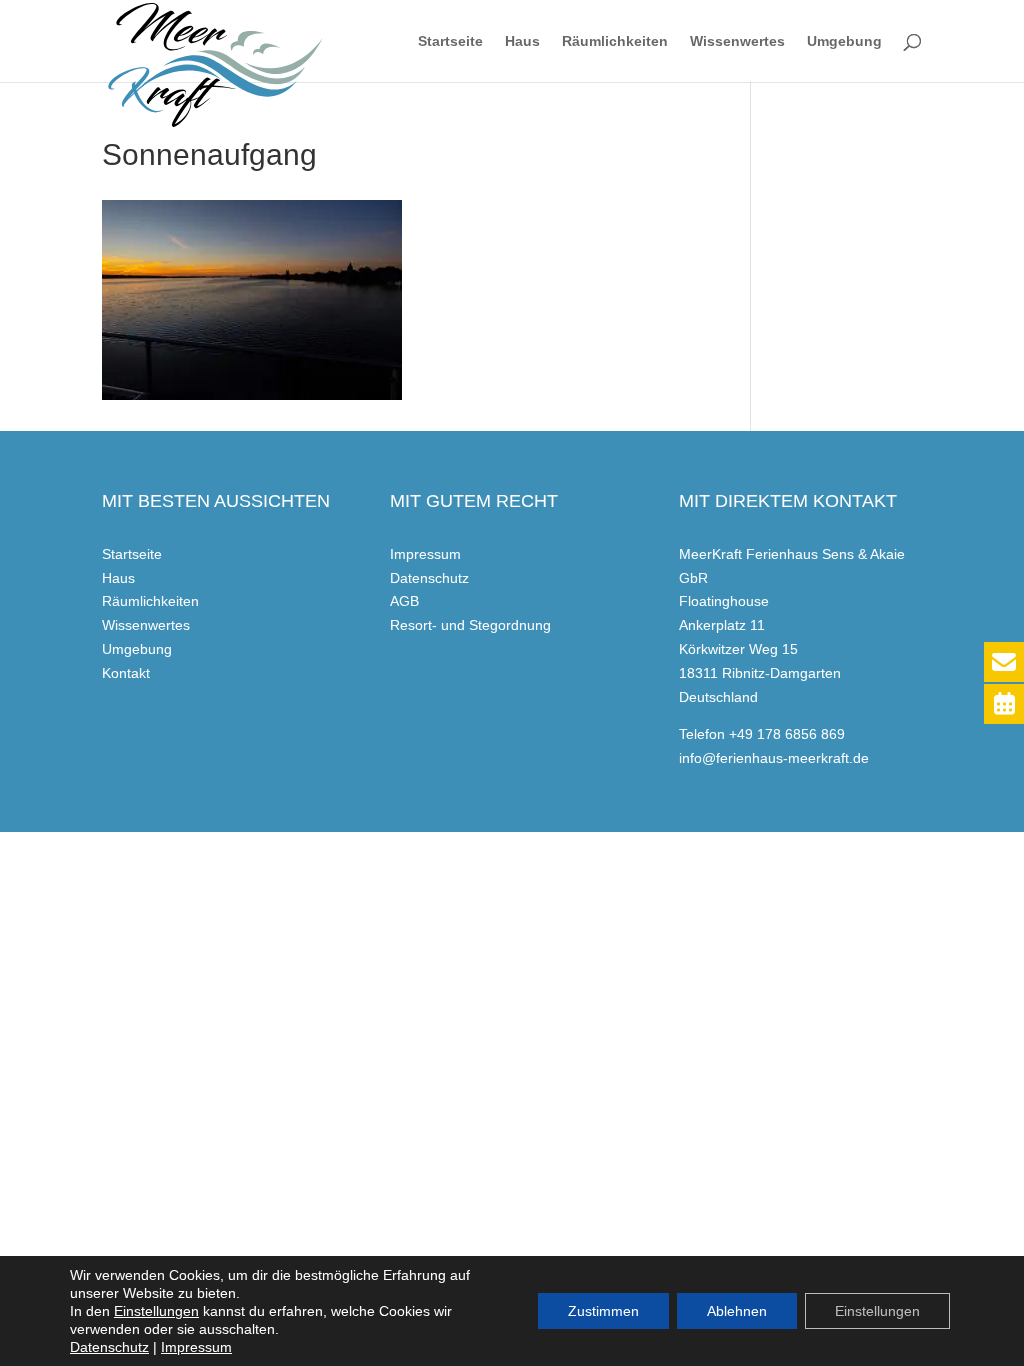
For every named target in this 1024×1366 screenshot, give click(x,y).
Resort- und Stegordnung (470, 625)
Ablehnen (737, 1311)
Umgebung (844, 41)
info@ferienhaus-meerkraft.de (774, 758)
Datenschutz (429, 578)
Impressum (425, 554)
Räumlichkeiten (615, 41)
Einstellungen (156, 1311)
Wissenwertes (737, 41)
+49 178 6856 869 (787, 734)
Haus (522, 41)
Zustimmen (603, 1311)
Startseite (450, 41)
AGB (404, 601)
